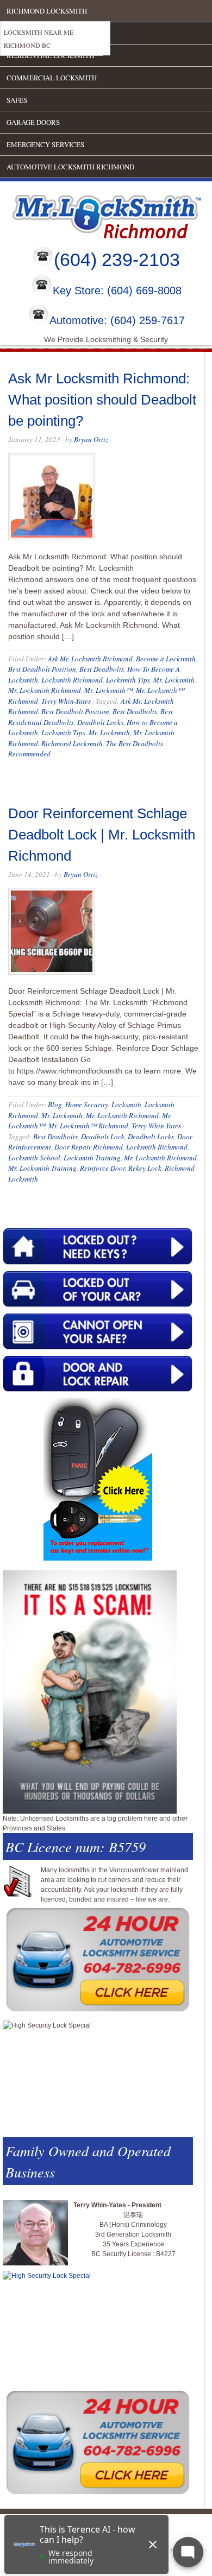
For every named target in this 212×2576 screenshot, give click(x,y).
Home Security (87, 1104)
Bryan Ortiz (91, 439)
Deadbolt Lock (103, 1137)
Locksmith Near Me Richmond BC (39, 39)
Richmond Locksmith (47, 11)
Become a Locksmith (166, 659)
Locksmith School (34, 1158)
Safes (17, 100)
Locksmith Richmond (72, 680)
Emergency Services (45, 144)
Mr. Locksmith (174, 680)
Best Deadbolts (102, 669)
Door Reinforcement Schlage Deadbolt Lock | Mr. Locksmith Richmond (102, 835)
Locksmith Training (92, 1158)
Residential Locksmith (50, 55)
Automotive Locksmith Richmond (70, 167)
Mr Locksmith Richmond (95, 214)
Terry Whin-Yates (66, 701)
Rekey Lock (145, 1168)
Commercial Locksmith (52, 78)
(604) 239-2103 (117, 260)
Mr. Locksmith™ (108, 690)
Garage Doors (33, 122)
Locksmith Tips (128, 680)
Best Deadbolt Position (42, 669)
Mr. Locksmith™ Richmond (88, 1126)
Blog (55, 1104)
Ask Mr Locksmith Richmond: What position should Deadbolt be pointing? (102, 400)
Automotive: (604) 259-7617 (117, 320)
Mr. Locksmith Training (42, 1168)
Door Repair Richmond (89, 1147)
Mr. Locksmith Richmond (45, 690)
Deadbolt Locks (100, 722)
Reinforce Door (102, 1168)
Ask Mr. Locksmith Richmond (90, 659)
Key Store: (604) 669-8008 (117, 291)
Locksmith (126, 1104)
